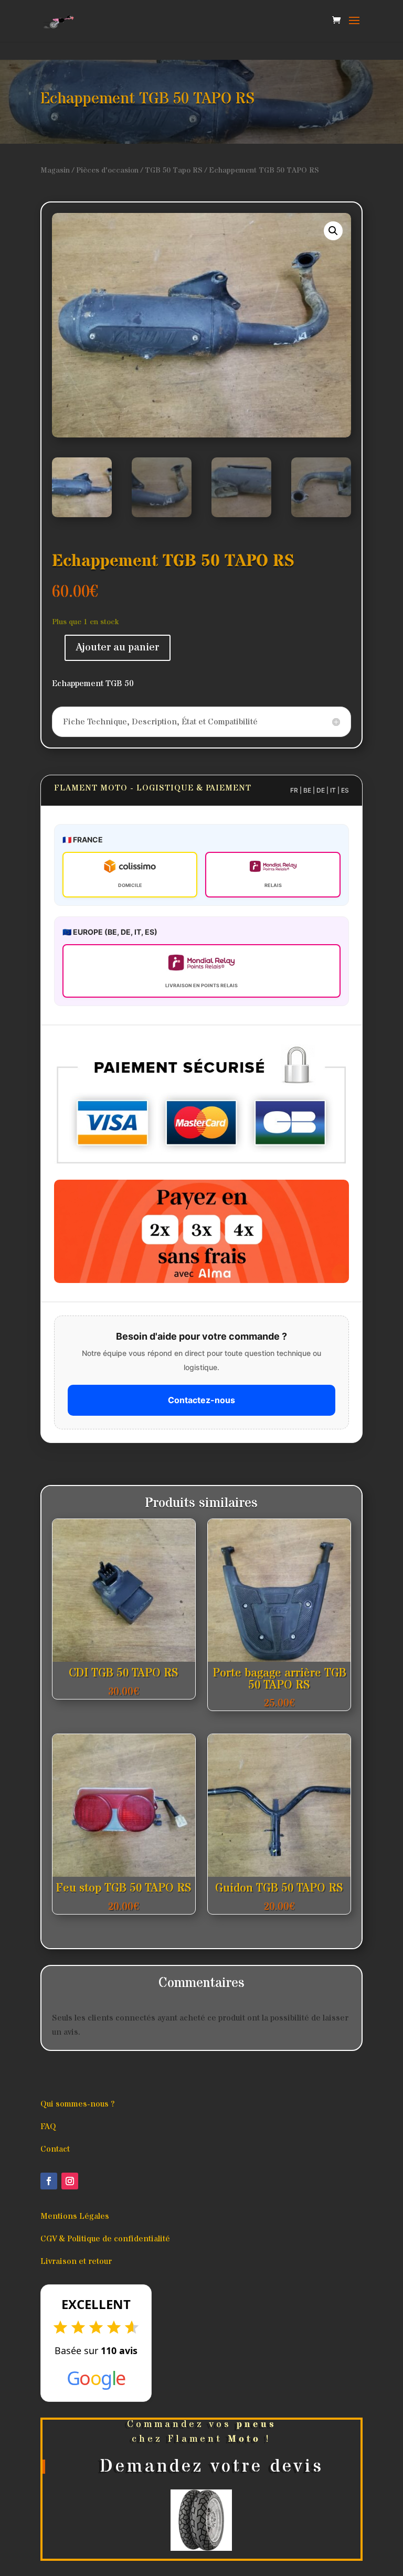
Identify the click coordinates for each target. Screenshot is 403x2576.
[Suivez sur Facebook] (49, 2181)
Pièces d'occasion (107, 170)
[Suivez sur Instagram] (70, 2181)
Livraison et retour (76, 2261)
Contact (55, 2149)
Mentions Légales (75, 2216)
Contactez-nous (201, 1400)
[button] (333, 231)
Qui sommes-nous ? (77, 2104)
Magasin (55, 170)
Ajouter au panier (118, 648)
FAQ (48, 2126)
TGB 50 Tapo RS (174, 170)
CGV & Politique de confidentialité (105, 2239)
